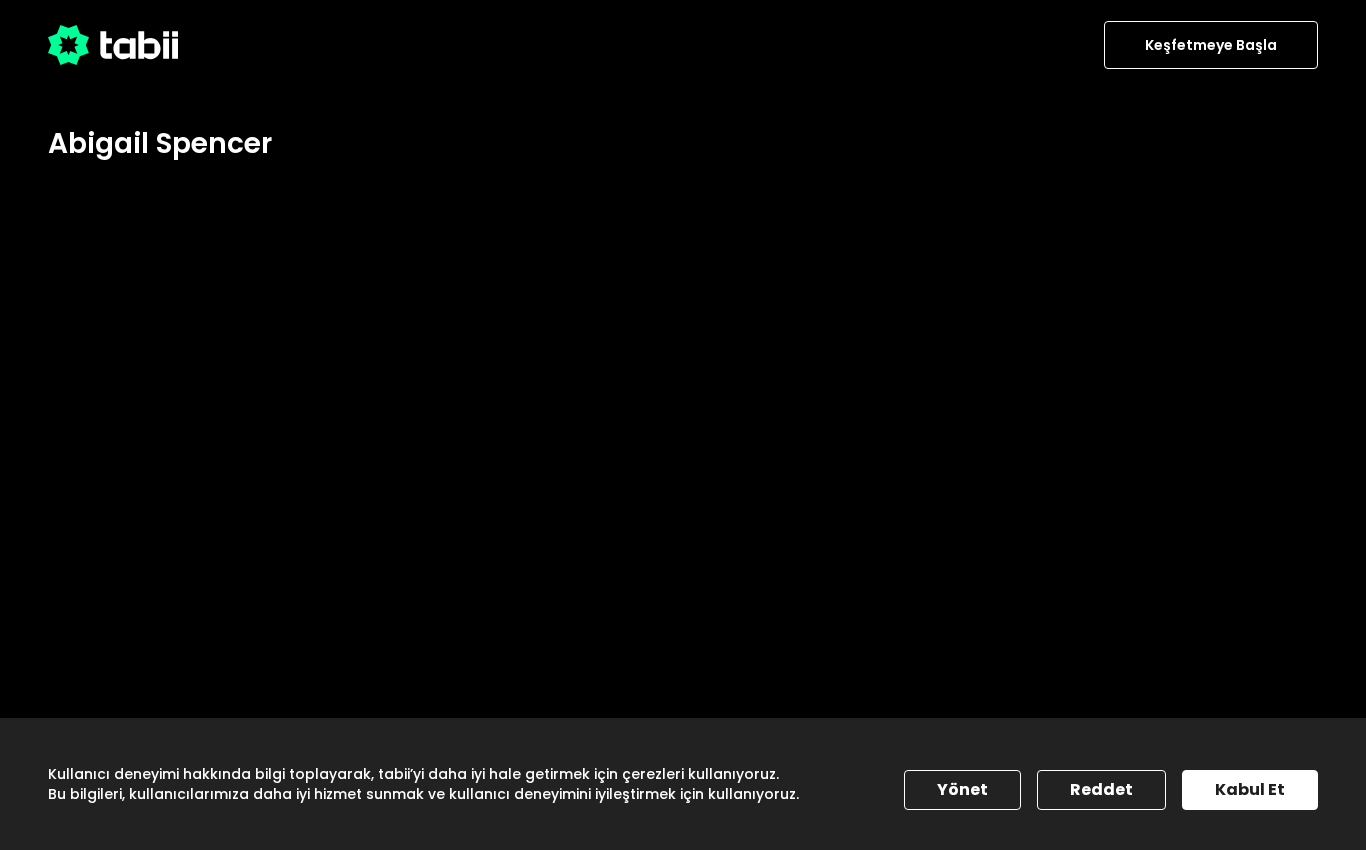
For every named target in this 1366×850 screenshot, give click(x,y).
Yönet (962, 789)
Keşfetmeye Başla (1211, 45)
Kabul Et (1250, 789)
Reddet (1101, 789)
